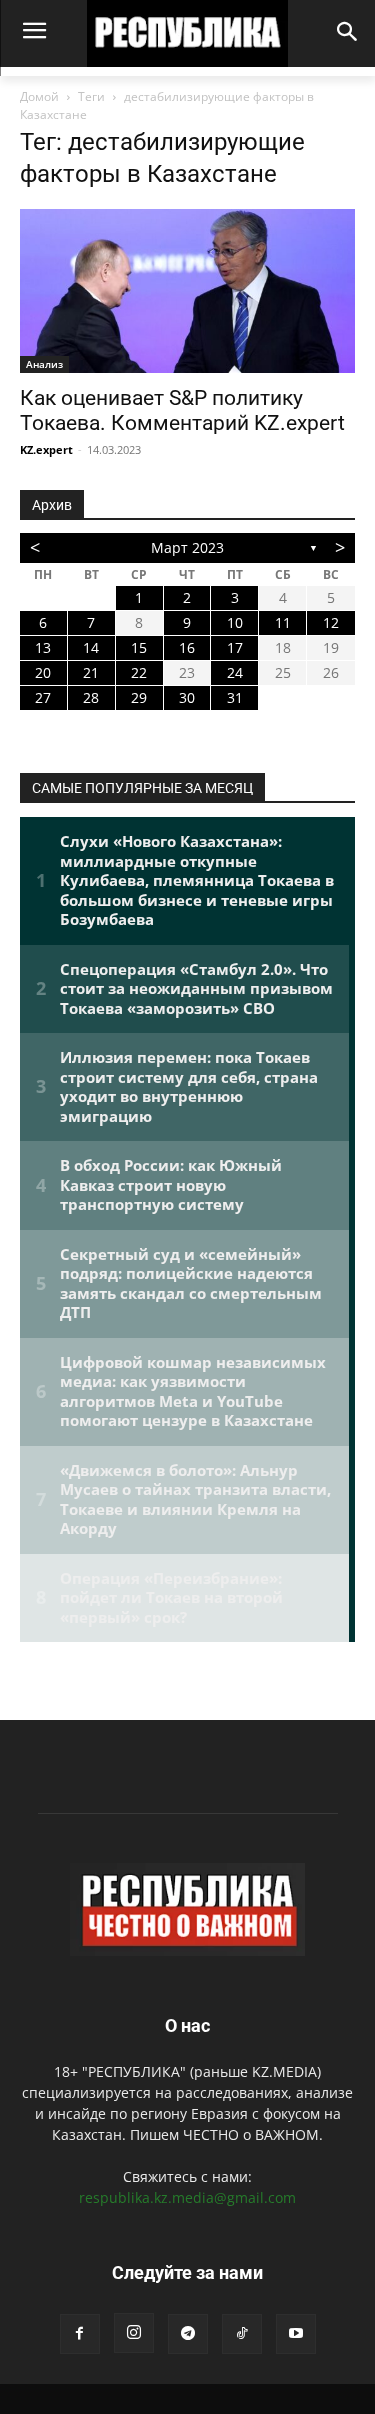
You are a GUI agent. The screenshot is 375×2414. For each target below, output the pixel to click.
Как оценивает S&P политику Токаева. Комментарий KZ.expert (182, 410)
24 (235, 672)
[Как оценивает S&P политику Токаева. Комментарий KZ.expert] (187, 291)
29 (139, 697)
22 (139, 672)
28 (91, 697)
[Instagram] (134, 2333)
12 (331, 622)
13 (43, 647)
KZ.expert (46, 449)
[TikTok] (242, 2334)
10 (235, 622)
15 (139, 647)
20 (43, 672)
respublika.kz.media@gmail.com (187, 2197)
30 (187, 697)
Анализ (44, 364)
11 (283, 622)
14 (91, 647)
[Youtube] (296, 2334)
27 (43, 697)
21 (91, 672)
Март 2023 (187, 547)
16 (187, 647)
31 (235, 697)
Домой (39, 96)
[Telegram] (188, 2334)
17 (235, 647)
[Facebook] (80, 2334)
